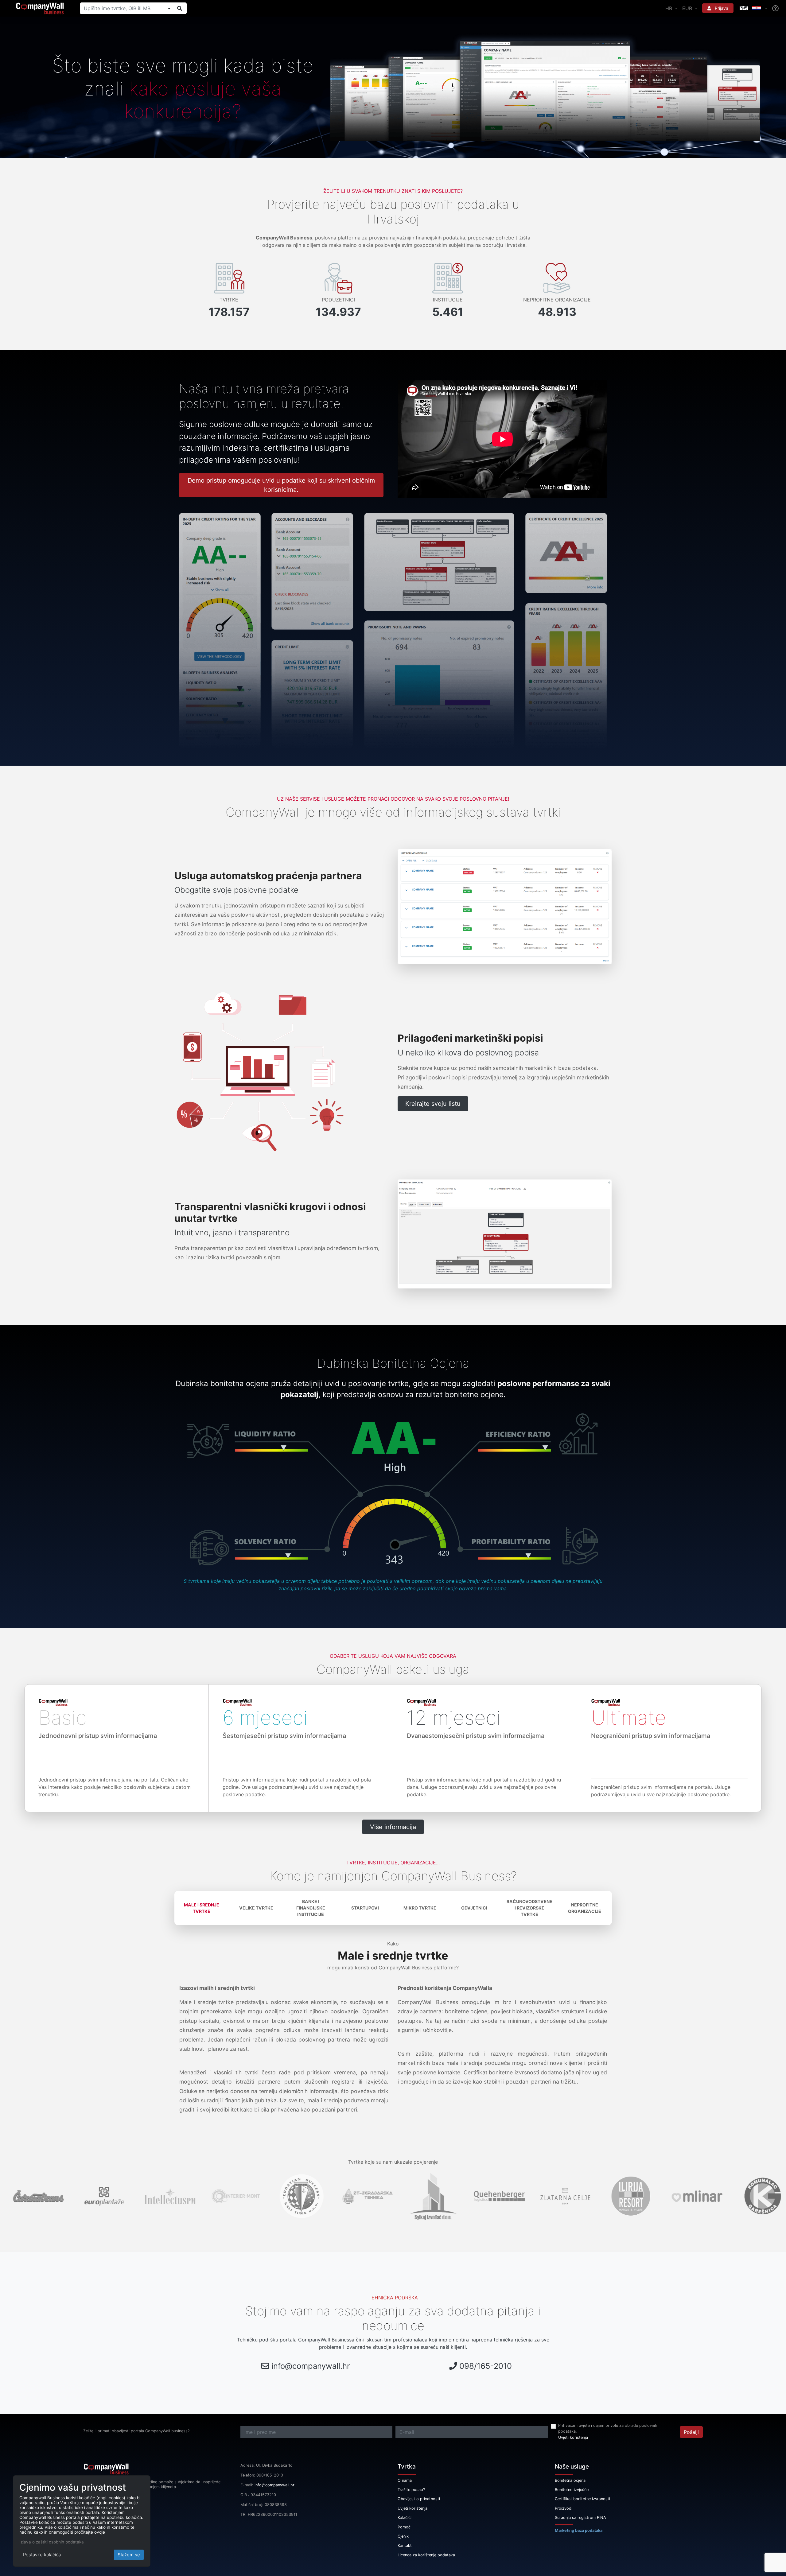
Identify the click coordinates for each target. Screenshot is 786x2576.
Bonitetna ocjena (570, 2480)
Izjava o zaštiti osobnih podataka (52, 2542)
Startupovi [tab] (365, 1908)
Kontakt (405, 2545)
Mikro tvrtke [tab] (420, 1908)
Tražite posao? (411, 2490)
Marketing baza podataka (579, 2530)
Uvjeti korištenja (573, 2437)
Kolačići (405, 2518)
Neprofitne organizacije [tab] (585, 1908)
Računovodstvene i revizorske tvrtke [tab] (529, 1908)
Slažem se (129, 2555)
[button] (753, 8)
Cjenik (403, 2536)
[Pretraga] (180, 8)
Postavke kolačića (42, 2555)
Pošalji (691, 2432)
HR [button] (669, 8)
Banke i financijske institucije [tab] (311, 1908)
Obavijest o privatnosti (419, 2499)
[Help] (775, 8)
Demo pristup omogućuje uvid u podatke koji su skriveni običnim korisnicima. (281, 485)
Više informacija (393, 1827)
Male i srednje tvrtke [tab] (202, 1908)
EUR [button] (688, 8)
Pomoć (404, 2527)
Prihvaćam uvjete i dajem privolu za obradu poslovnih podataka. (608, 2428)
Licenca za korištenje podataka (426, 2555)
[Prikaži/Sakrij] (169, 8)
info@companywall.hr (311, 2366)
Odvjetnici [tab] (474, 1908)
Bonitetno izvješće (572, 2490)
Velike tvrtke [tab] (256, 1908)
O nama (405, 2480)
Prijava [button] (721, 8)
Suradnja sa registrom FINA (580, 2518)
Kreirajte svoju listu (433, 1104)
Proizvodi (564, 2508)
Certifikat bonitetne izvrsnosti (582, 2499)
